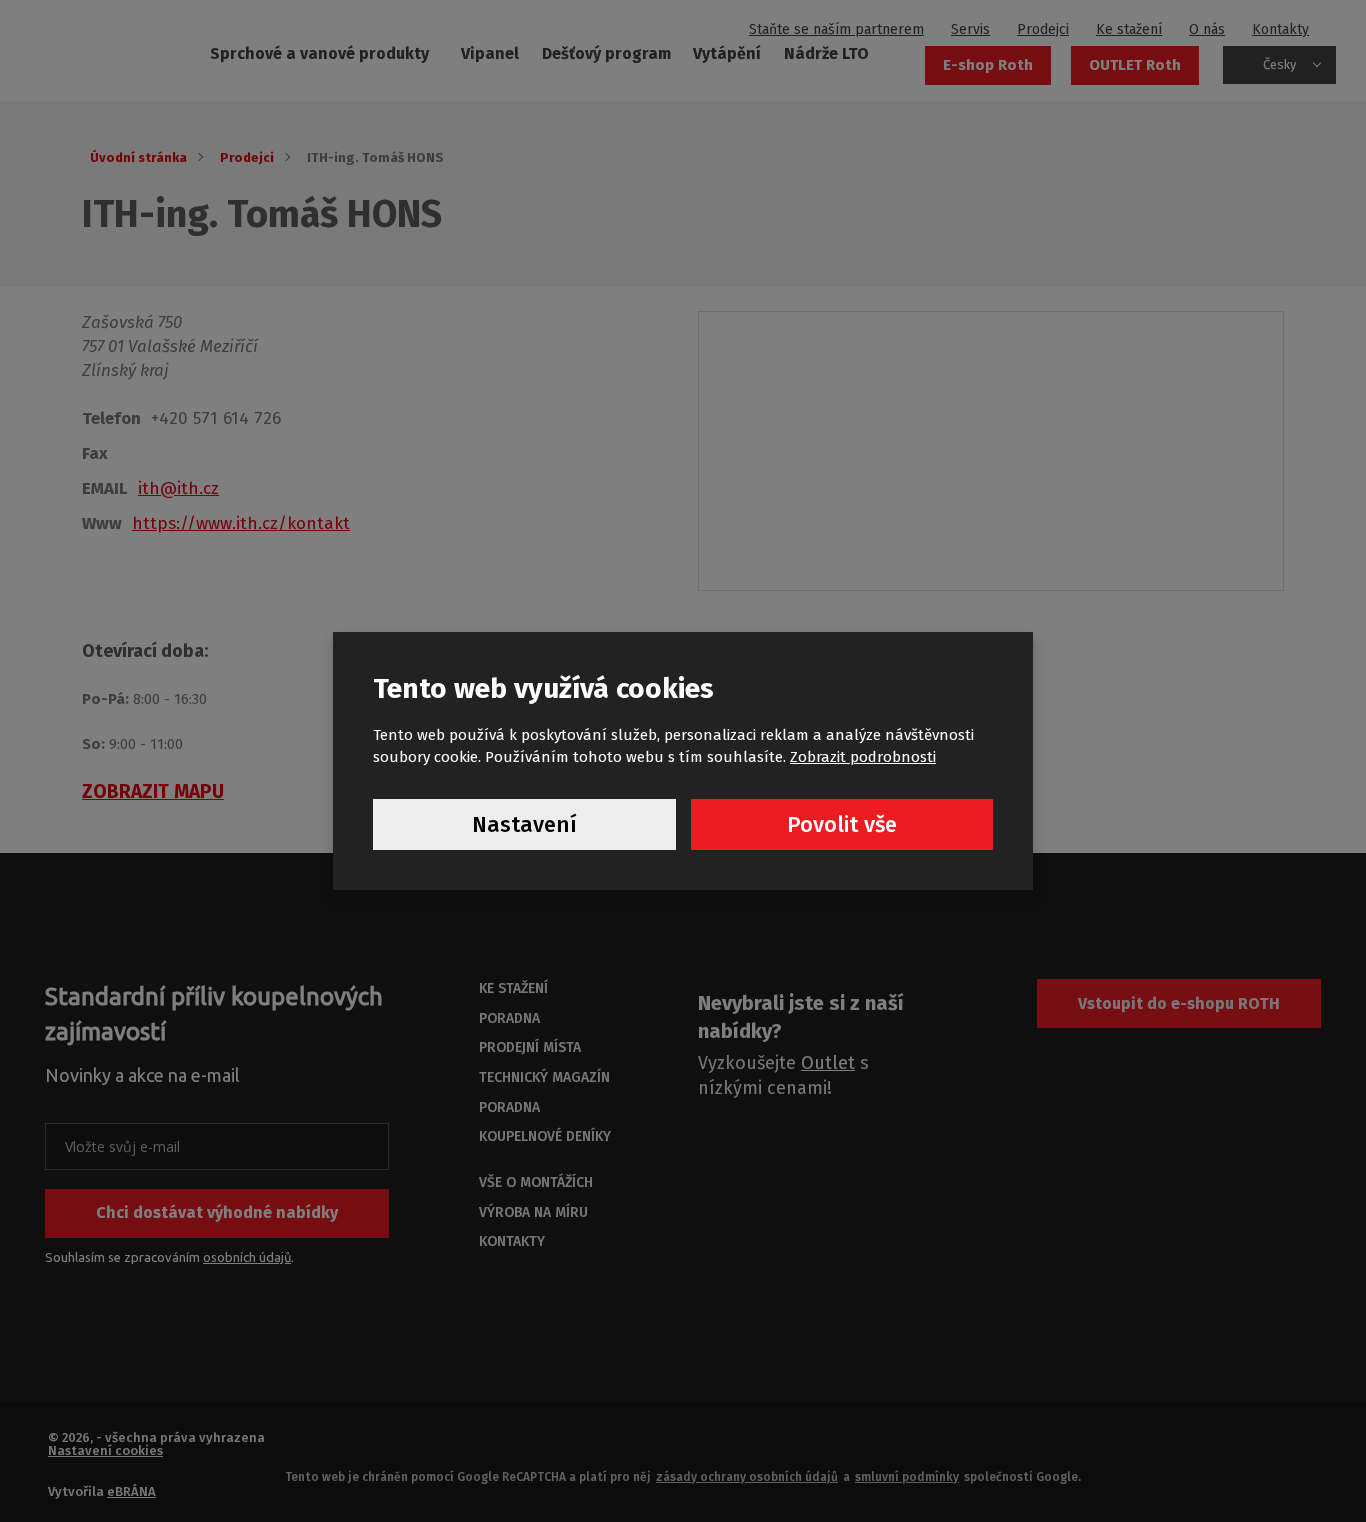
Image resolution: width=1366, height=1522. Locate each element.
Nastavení (524, 824)
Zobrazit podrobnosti (863, 757)
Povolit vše (842, 824)
